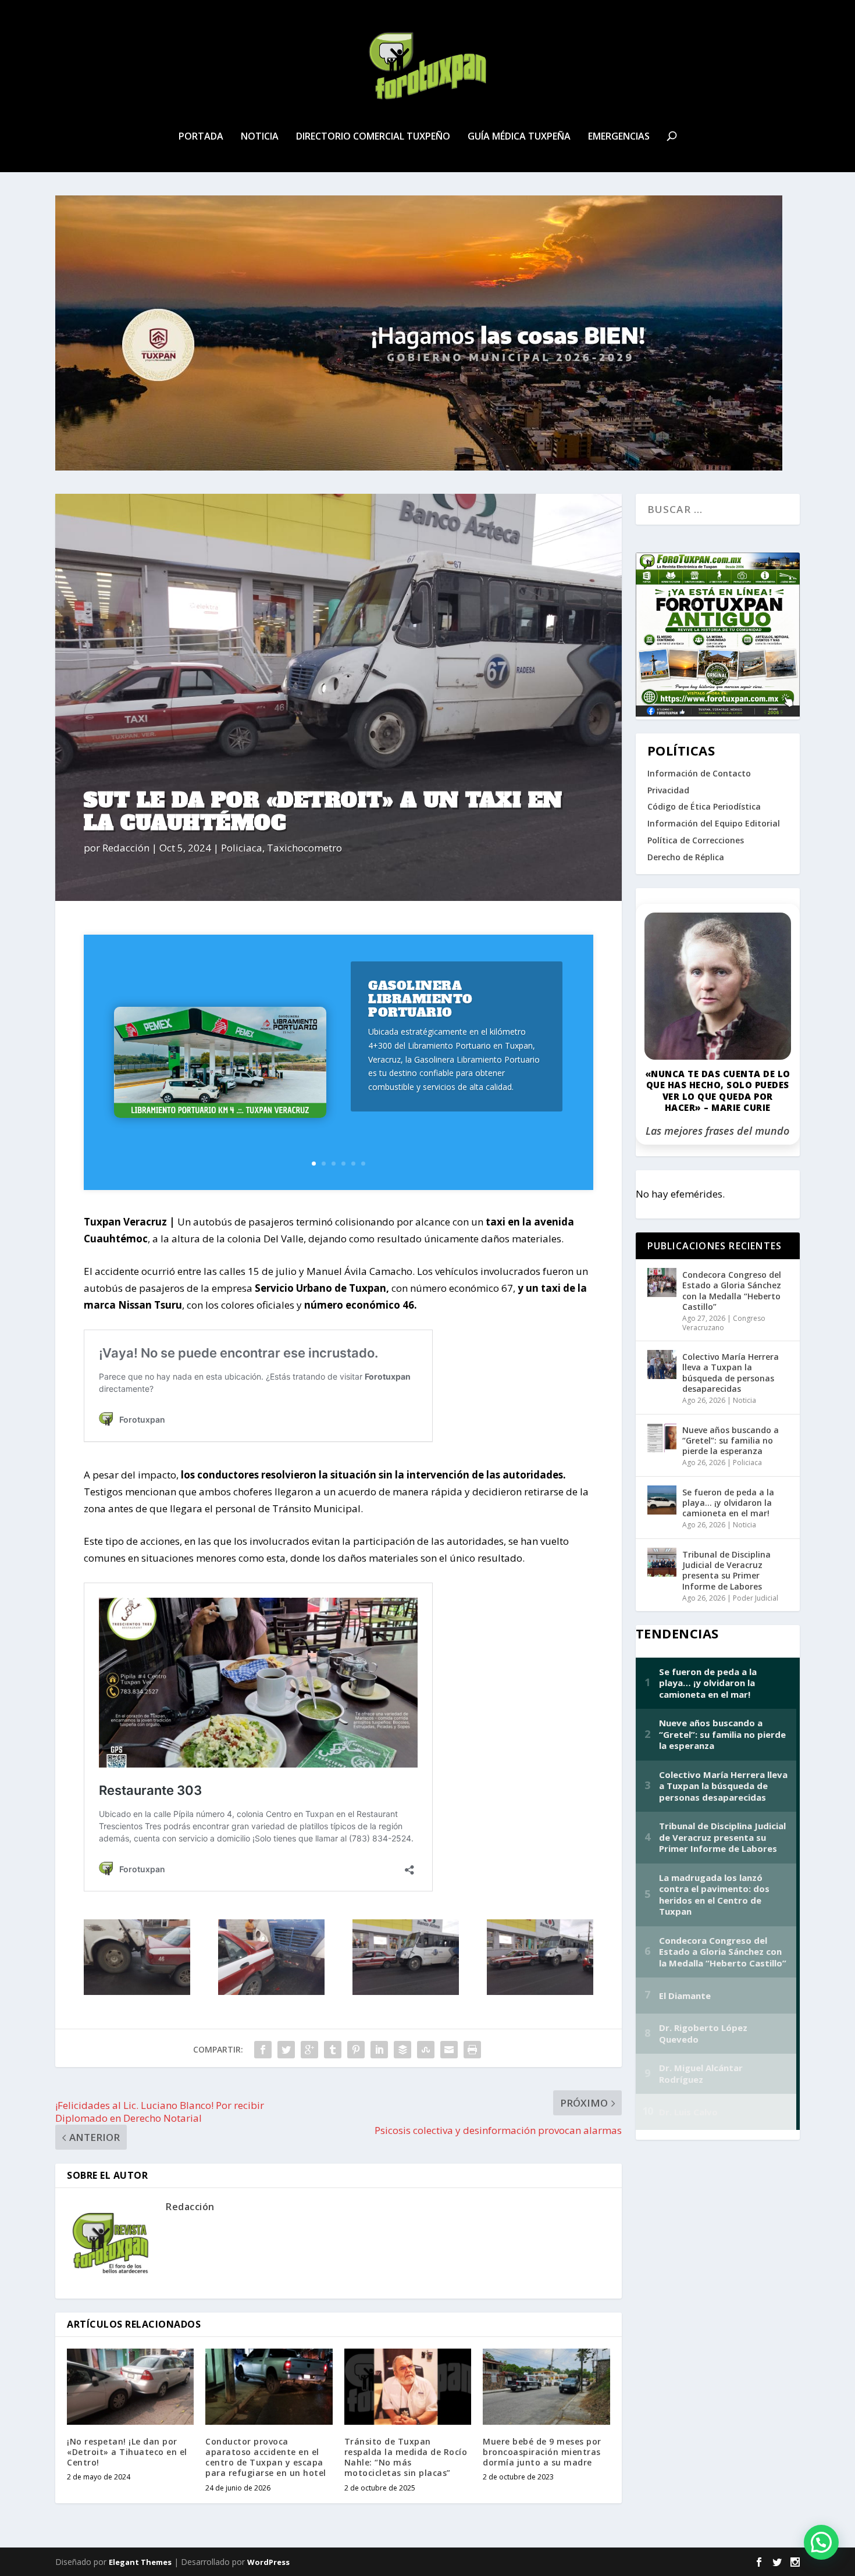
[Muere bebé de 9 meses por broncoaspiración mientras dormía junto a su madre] (546, 2387)
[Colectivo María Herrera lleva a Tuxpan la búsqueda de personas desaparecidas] (662, 1364)
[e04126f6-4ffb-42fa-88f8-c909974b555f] (406, 1991)
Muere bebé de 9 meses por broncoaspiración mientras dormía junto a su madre (542, 2452)
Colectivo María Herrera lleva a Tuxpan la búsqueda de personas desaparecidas (731, 1373)
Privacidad (668, 790)
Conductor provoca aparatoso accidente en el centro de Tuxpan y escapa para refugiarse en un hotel (266, 2457)
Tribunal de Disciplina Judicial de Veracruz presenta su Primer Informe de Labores (726, 1570)
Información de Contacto (699, 773)
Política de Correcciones (696, 840)
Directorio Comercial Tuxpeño (373, 137)
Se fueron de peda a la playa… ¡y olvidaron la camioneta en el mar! (728, 1503)
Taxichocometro (304, 848)
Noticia (260, 137)
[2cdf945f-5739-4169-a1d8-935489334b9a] (137, 1991)
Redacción (126, 848)
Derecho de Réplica (686, 857)
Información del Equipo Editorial (714, 823)
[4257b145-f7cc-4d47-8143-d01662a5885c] (271, 1991)
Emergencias (619, 137)
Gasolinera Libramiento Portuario (421, 999)
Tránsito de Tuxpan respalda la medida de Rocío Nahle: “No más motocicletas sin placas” (406, 2457)
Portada (201, 137)
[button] (821, 2542)
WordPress (268, 2562)
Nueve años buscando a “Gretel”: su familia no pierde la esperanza (731, 1440)
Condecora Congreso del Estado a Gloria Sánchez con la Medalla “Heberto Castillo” (732, 1291)
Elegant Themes (140, 2562)
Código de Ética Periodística (704, 806)
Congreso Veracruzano (724, 1323)
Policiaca (242, 848)
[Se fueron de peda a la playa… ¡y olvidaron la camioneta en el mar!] (662, 1500)
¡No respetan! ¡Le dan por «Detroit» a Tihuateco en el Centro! (127, 2452)
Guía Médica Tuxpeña (519, 137)
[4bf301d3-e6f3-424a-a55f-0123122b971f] (540, 1991)
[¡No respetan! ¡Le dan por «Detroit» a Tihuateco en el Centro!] (130, 2387)
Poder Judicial (756, 1598)
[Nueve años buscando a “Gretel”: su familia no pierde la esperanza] (662, 1438)
